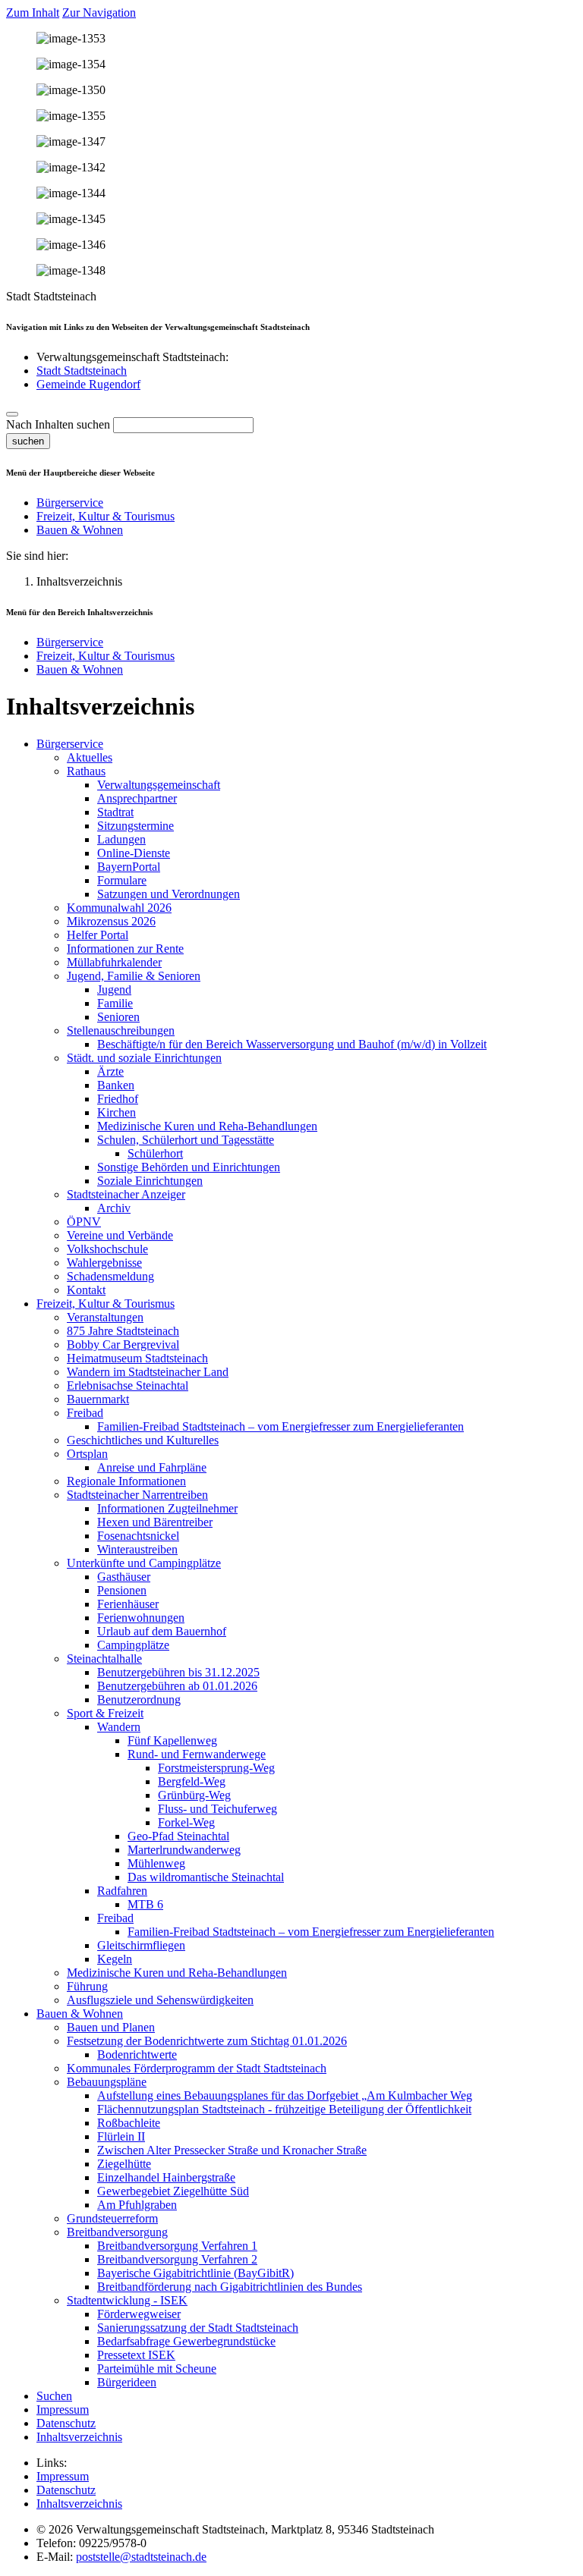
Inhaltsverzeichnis (79, 2504)
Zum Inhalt (33, 13)
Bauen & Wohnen (80, 530)
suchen (28, 441)
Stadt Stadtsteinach (82, 371)
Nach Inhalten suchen (58, 424)
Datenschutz (66, 2490)
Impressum (63, 2476)
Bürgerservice (70, 503)
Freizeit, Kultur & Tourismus (106, 516)
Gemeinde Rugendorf (88, 384)
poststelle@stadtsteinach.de (141, 2557)
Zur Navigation (99, 13)
